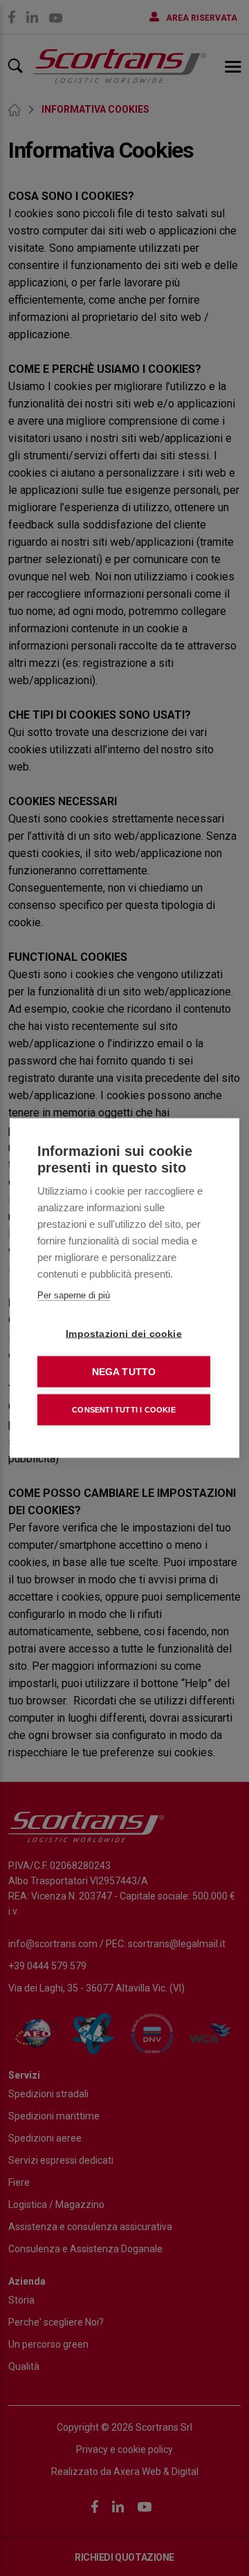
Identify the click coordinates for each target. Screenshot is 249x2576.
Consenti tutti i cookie (124, 1410)
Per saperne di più (74, 1295)
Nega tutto (124, 1372)
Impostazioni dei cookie (124, 1334)
